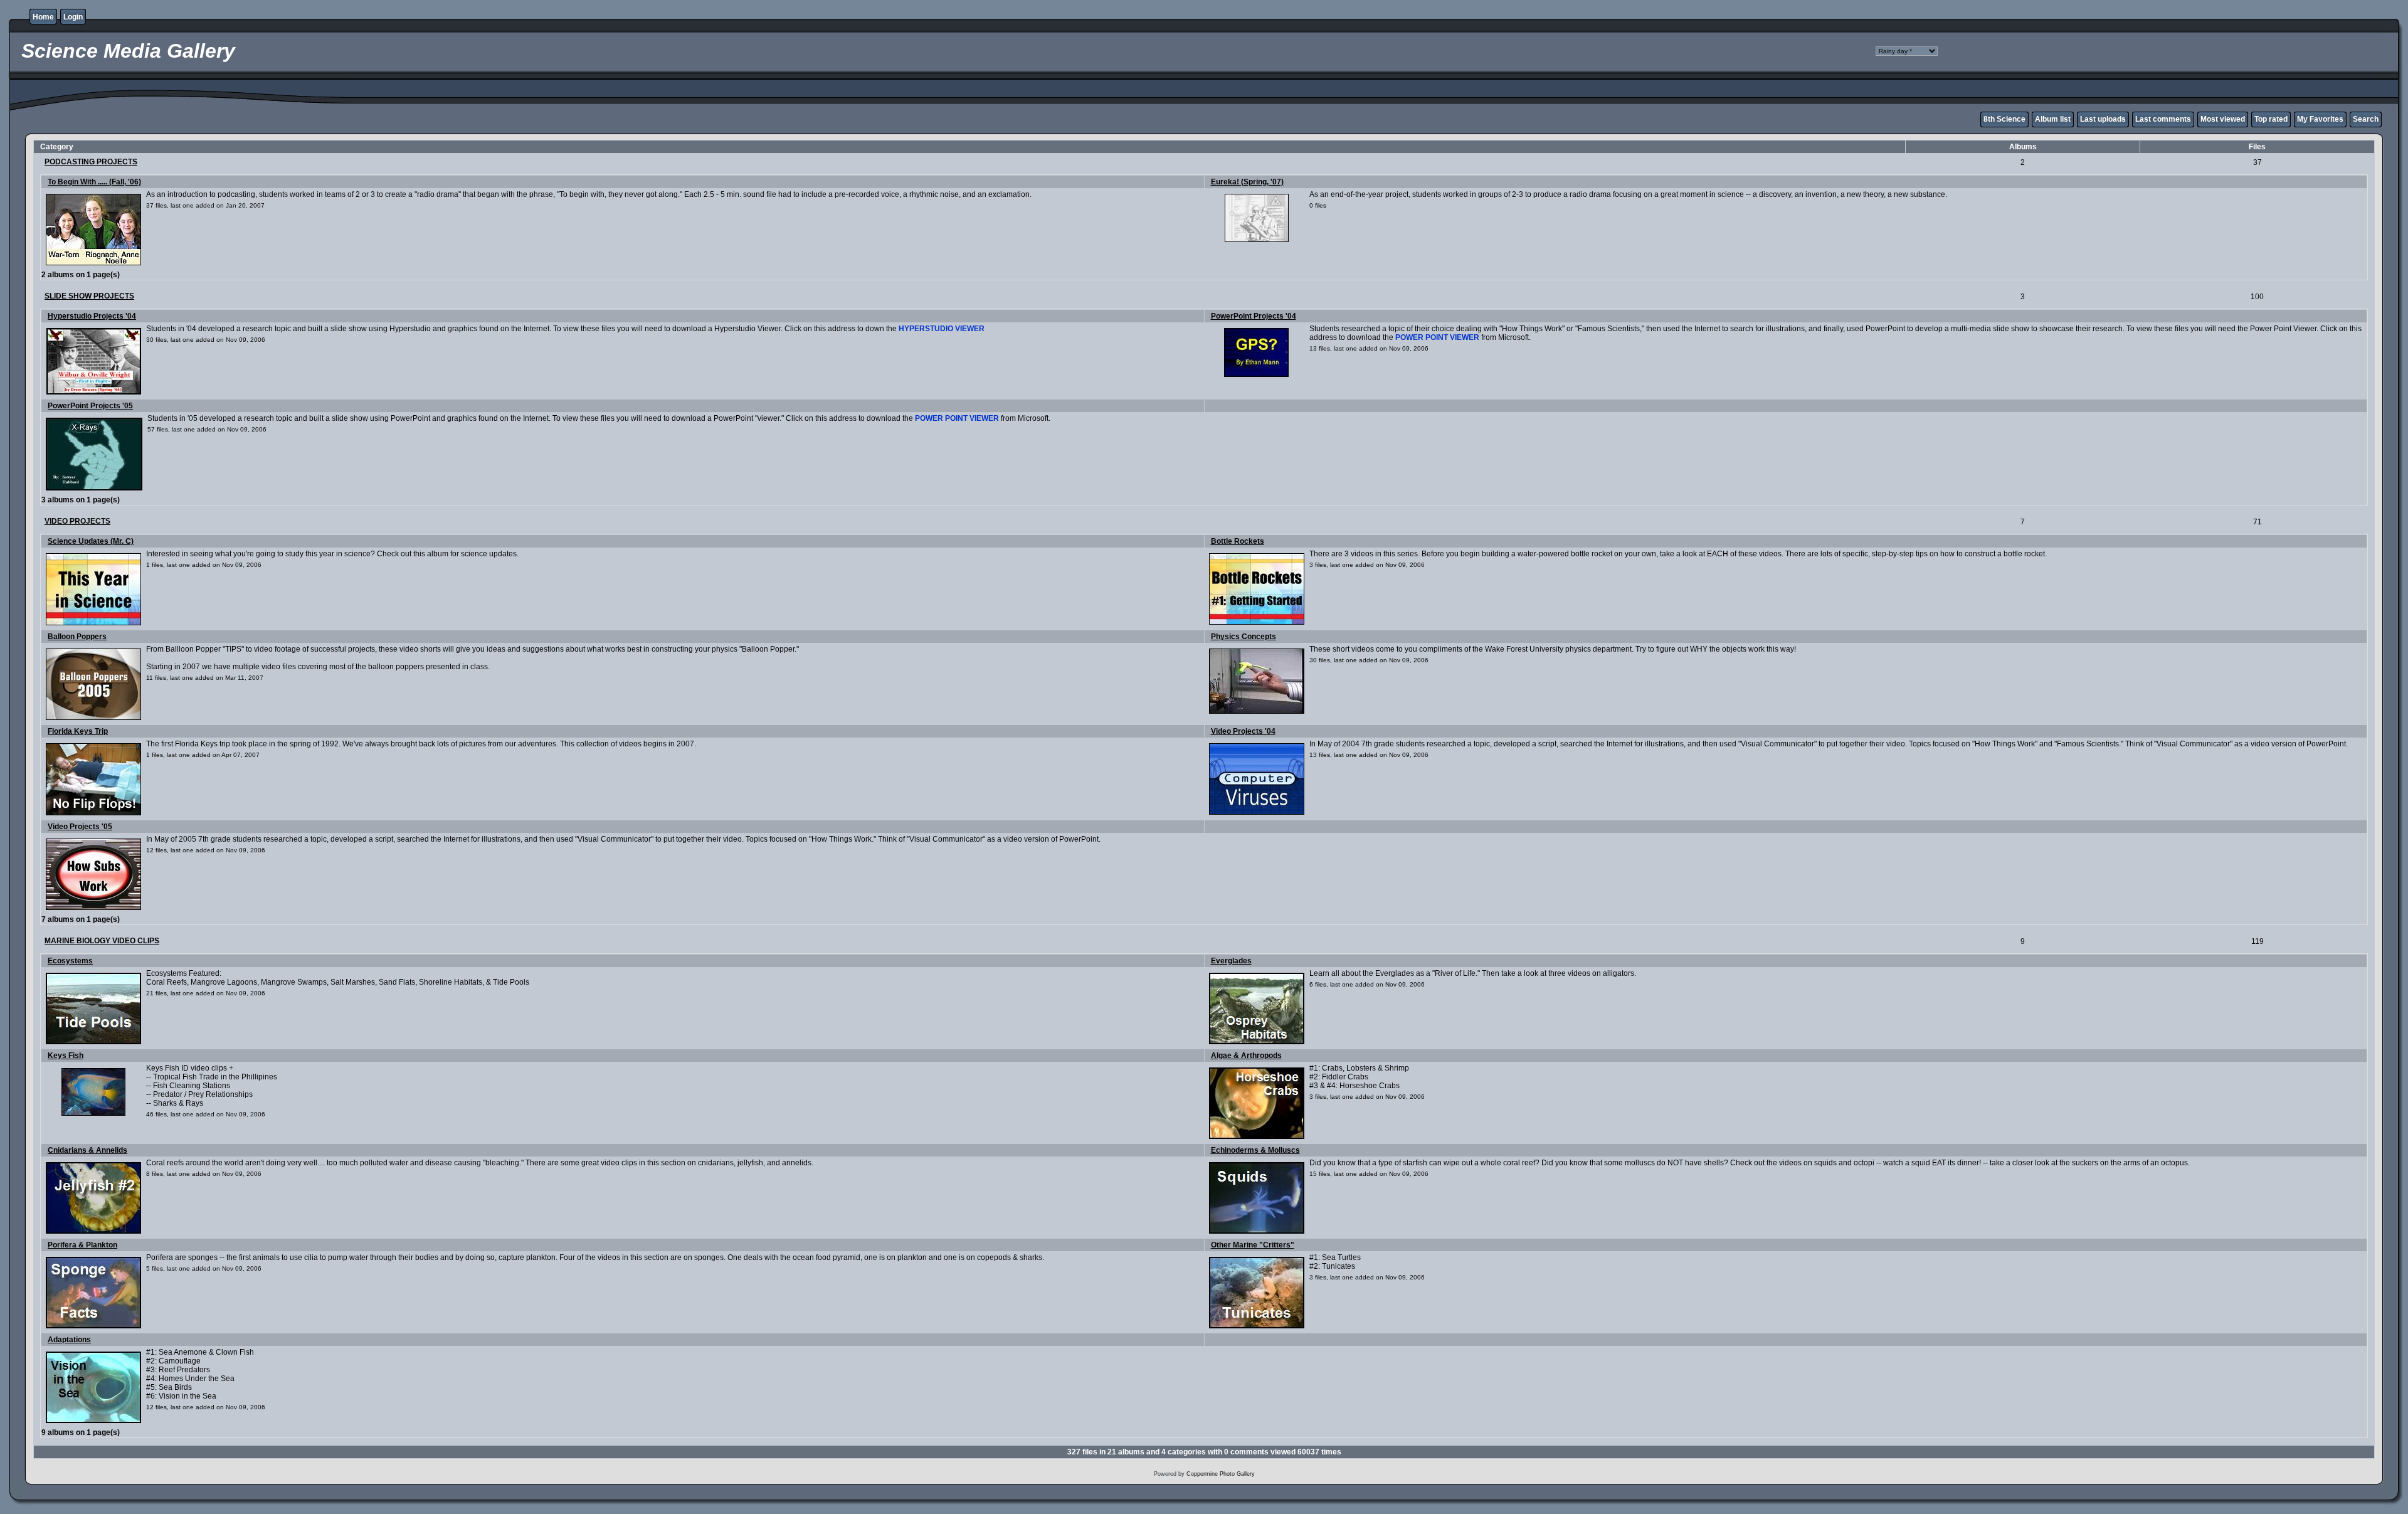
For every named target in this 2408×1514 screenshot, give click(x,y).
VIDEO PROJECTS (77, 521)
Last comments (2163, 119)
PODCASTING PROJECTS (91, 162)
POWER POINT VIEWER (1437, 337)
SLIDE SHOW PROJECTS (89, 296)
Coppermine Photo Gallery (1221, 1474)
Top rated (2271, 119)
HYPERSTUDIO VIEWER (942, 329)
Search (2366, 119)
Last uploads (2103, 119)
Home (43, 17)
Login (73, 17)
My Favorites (2320, 119)
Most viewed (2223, 119)
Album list (2053, 119)
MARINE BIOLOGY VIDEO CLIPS (102, 941)
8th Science (2004, 119)
